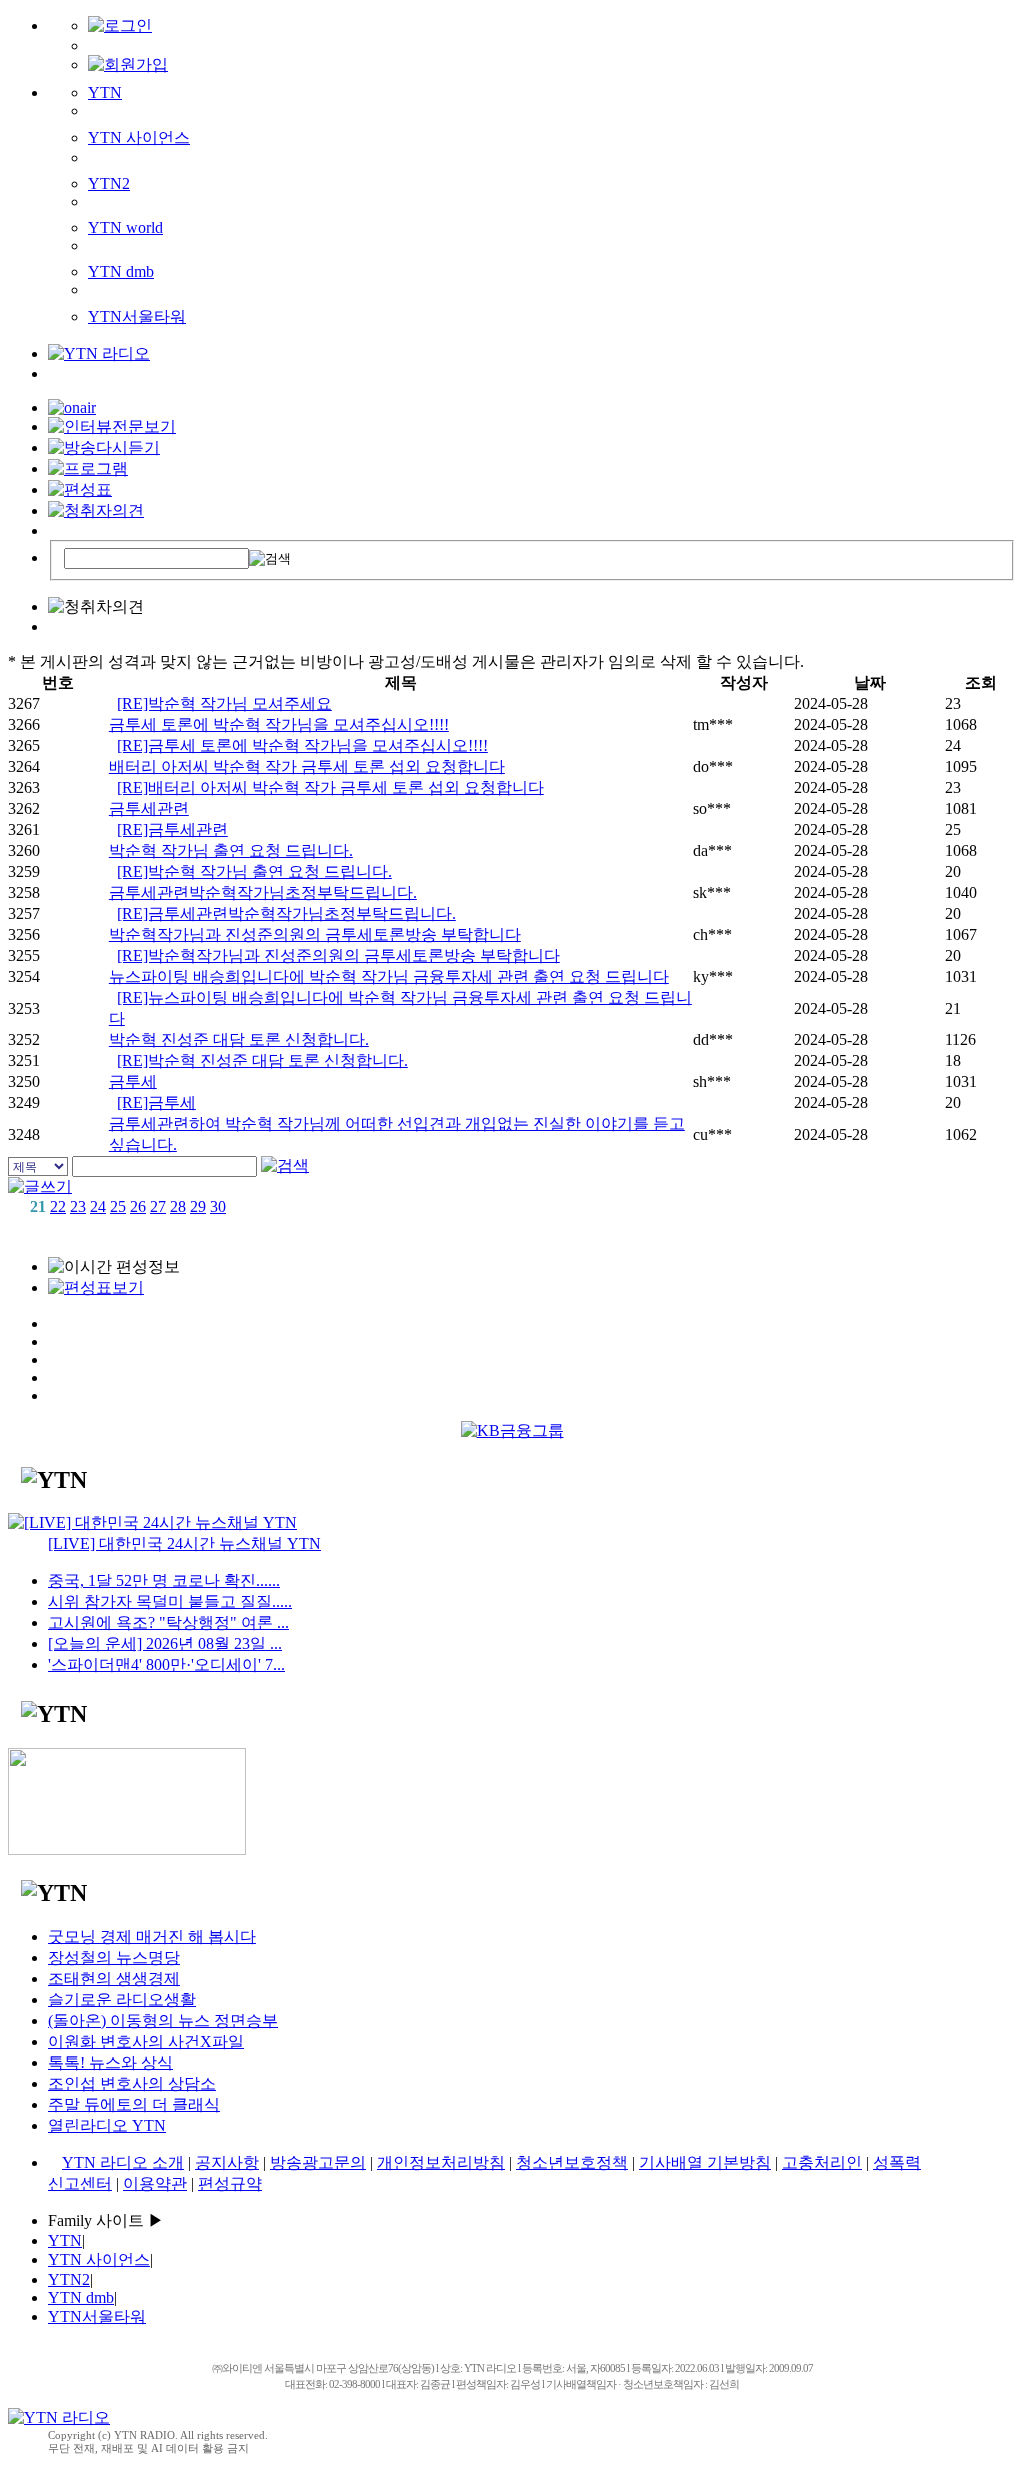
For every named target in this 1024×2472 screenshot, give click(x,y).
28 (178, 1206)
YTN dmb (121, 271)
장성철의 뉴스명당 (114, 1957)
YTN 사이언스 (139, 137)
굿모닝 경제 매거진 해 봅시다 (152, 1936)
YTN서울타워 (137, 316)
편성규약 (230, 2183)
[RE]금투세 (156, 1102)
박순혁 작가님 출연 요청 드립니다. (231, 850)
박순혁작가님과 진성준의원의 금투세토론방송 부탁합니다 (315, 934)
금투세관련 (149, 808)
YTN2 (109, 183)
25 (118, 1206)
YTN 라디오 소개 (123, 2162)
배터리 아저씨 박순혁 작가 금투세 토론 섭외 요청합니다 (307, 766)
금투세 (133, 1081)
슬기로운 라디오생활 (122, 1999)
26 (138, 1206)
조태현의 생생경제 (114, 1978)
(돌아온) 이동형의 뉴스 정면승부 (163, 2020)
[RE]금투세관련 (172, 829)
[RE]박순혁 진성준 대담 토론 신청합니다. (262, 1060)
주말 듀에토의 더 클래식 (134, 2104)
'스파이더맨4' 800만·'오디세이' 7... (166, 1664)
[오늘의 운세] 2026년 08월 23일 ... (165, 1643)
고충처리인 (822, 2162)
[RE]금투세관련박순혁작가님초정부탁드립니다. (286, 913)
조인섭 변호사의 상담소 (132, 2083)
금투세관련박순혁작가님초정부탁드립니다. (263, 892)
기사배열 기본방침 (705, 2162)
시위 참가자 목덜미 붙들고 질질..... (170, 1601)
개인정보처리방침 (441, 2162)
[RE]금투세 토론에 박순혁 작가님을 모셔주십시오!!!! (302, 745)
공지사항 (227, 2162)
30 (218, 1206)
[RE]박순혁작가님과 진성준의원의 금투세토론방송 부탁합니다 (338, 955)
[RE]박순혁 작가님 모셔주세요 (224, 703)
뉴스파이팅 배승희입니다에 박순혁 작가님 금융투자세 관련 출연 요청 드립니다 (389, 976)
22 (58, 1206)
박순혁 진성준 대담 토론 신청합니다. (239, 1039)
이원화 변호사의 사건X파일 (146, 2041)
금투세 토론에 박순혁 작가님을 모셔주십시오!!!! (279, 724)
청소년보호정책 (572, 2162)
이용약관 (155, 2183)
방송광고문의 (318, 2162)
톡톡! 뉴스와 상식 (110, 2062)
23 (78, 1206)
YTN (105, 92)
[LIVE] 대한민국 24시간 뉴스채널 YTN (184, 1543)
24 (98, 1206)
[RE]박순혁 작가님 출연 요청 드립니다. (254, 871)
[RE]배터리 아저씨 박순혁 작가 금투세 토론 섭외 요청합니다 (330, 787)
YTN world (125, 227)
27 (158, 1206)
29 (198, 1206)
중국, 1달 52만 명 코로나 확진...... (164, 1580)
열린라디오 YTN (107, 2125)
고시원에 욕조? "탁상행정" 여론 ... (168, 1622)
